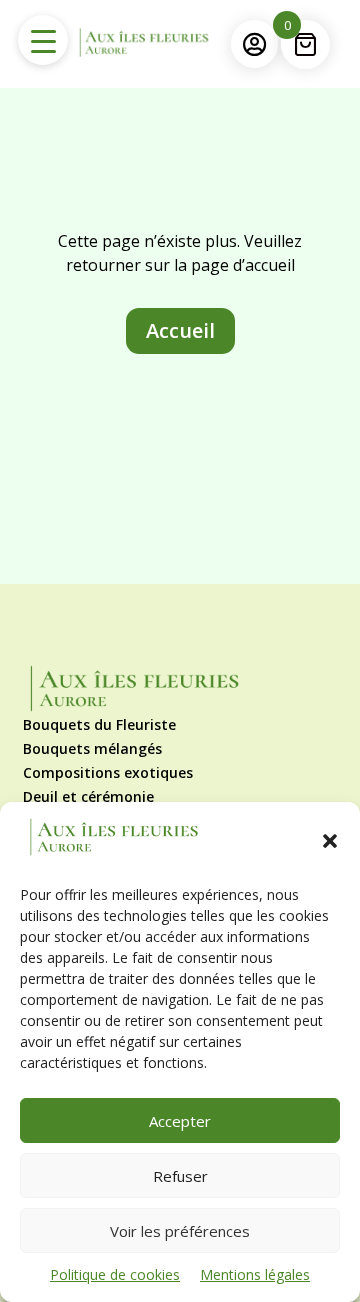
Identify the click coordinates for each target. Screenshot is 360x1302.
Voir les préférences (180, 1231)
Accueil (180, 330)
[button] (330, 841)
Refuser (180, 1176)
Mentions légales (255, 1274)
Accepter (180, 1121)
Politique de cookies (115, 1274)
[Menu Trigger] (43, 40)
